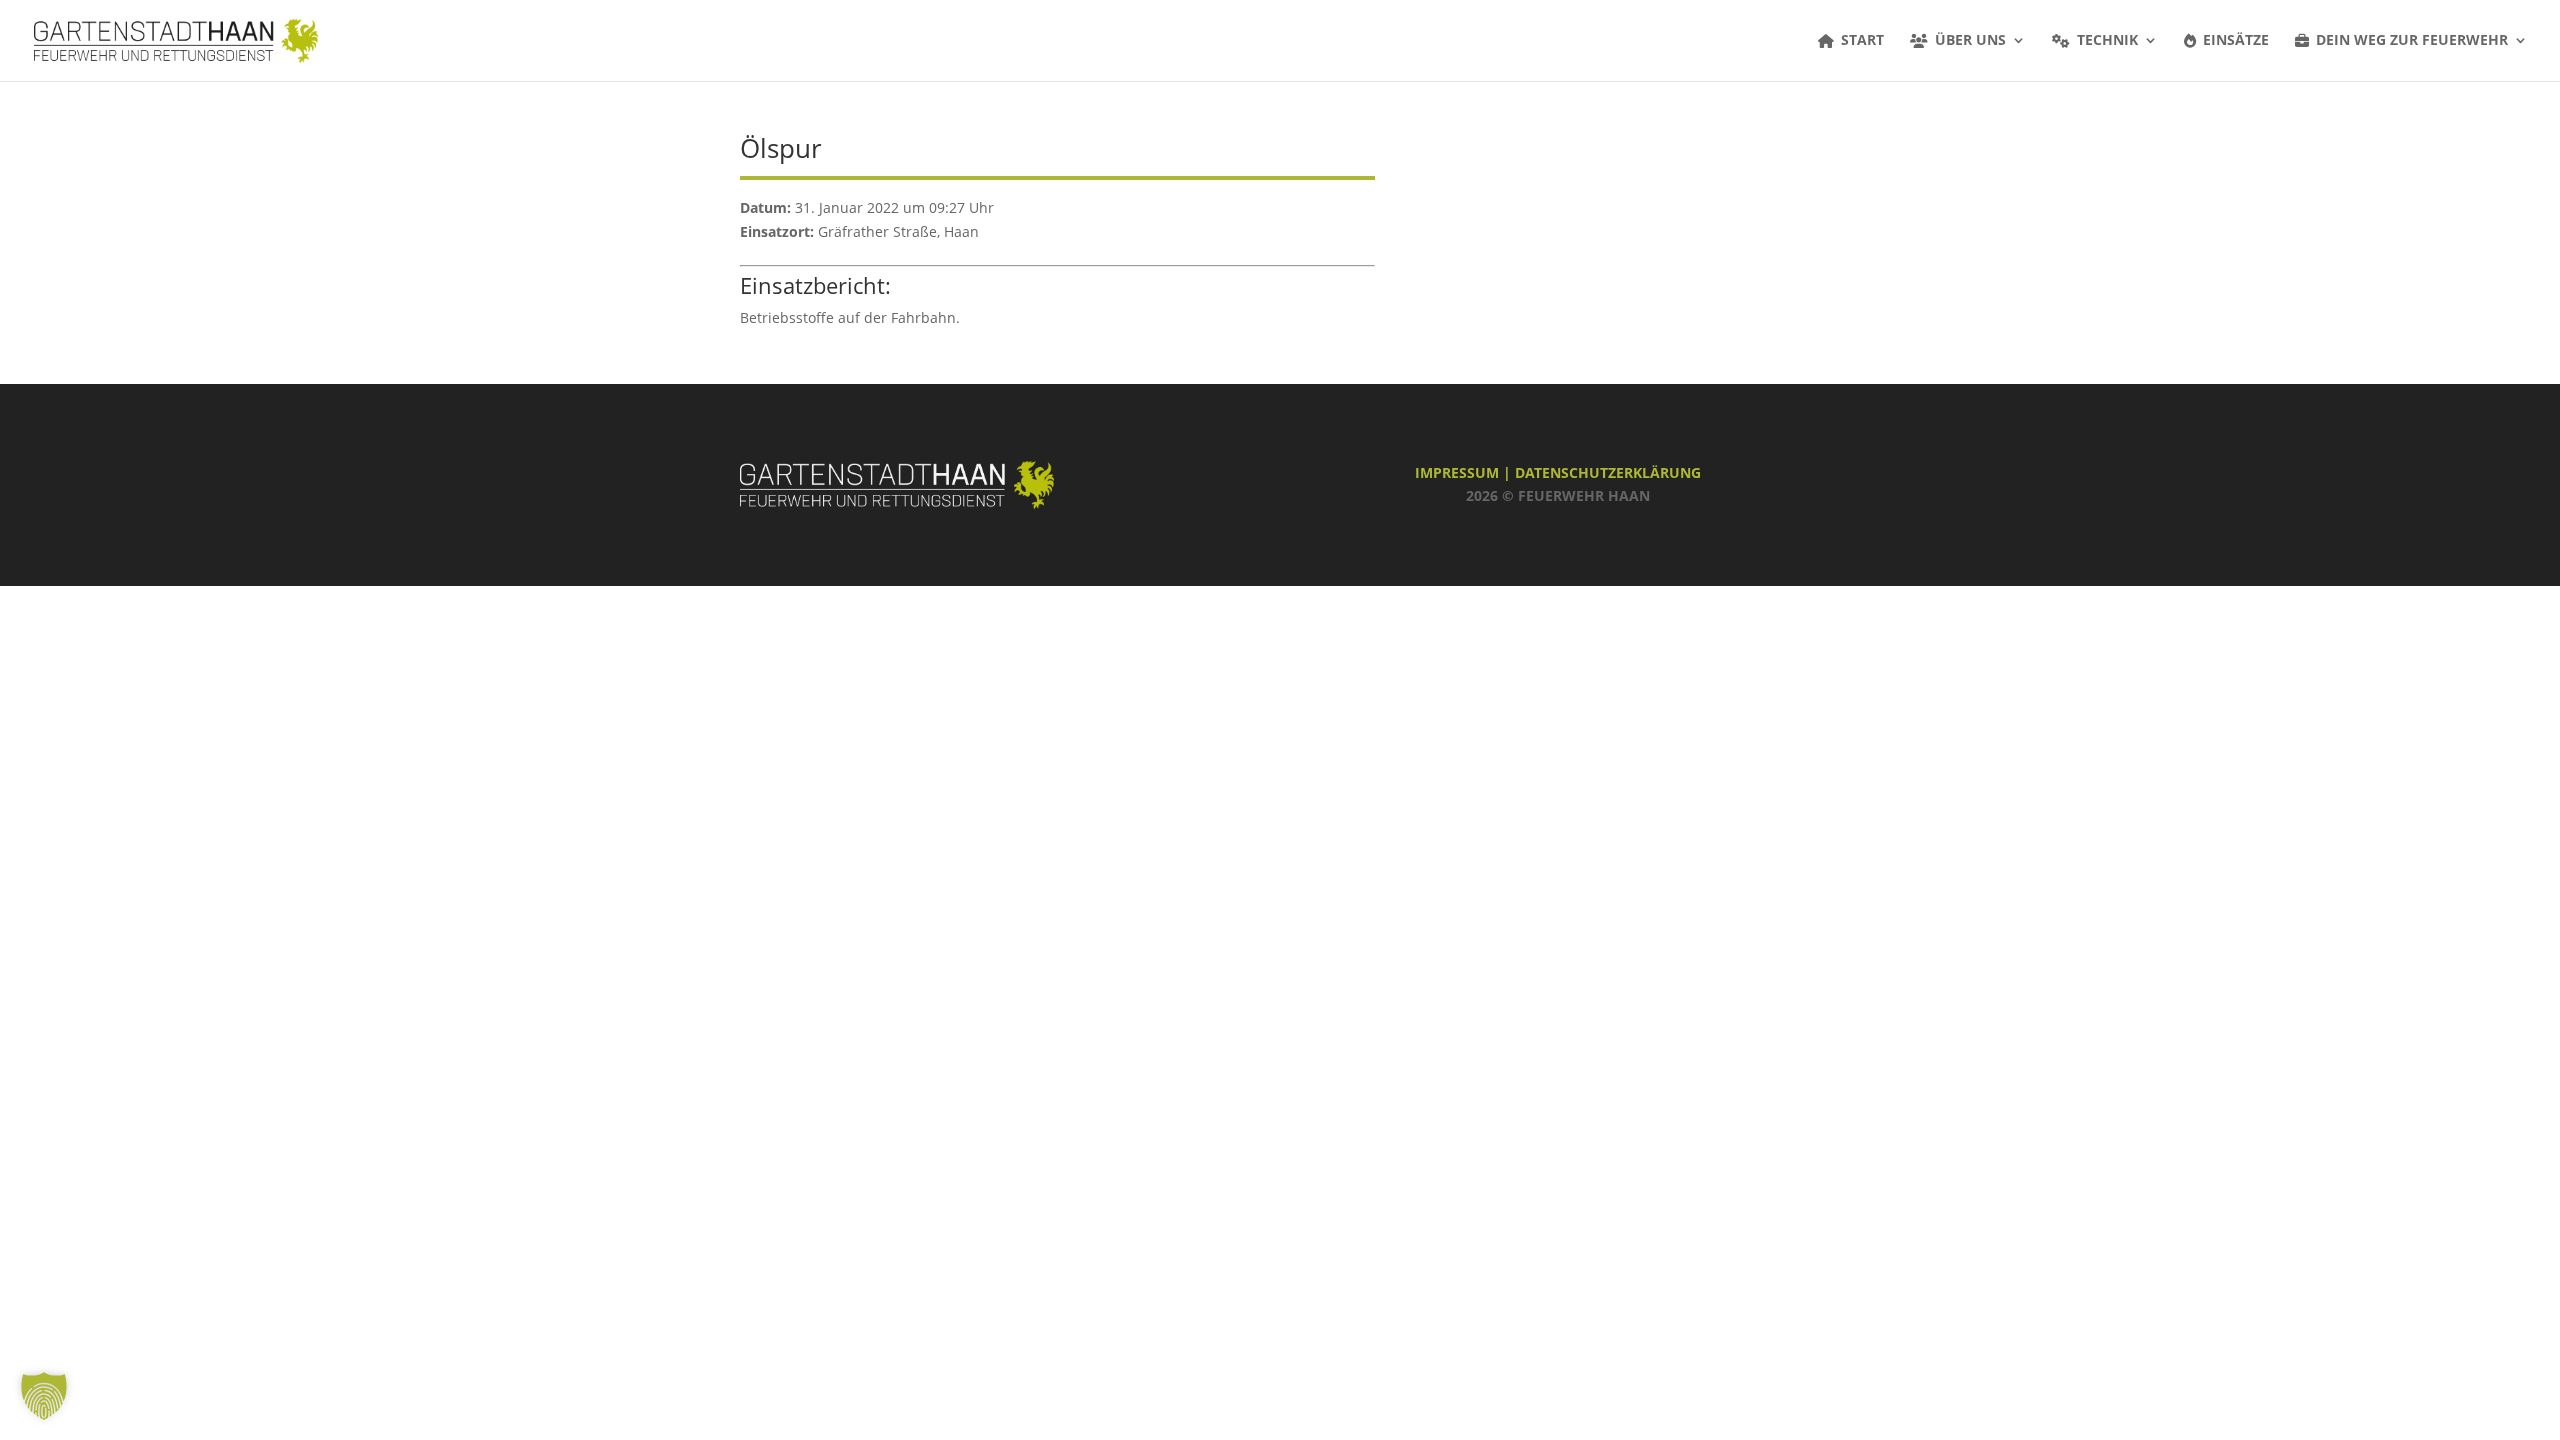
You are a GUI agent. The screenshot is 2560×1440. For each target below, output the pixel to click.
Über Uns (1970, 41)
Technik (2107, 41)
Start (1862, 41)
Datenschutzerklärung (1608, 472)
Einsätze (2236, 41)
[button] (44, 1396)
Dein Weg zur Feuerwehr (2412, 41)
